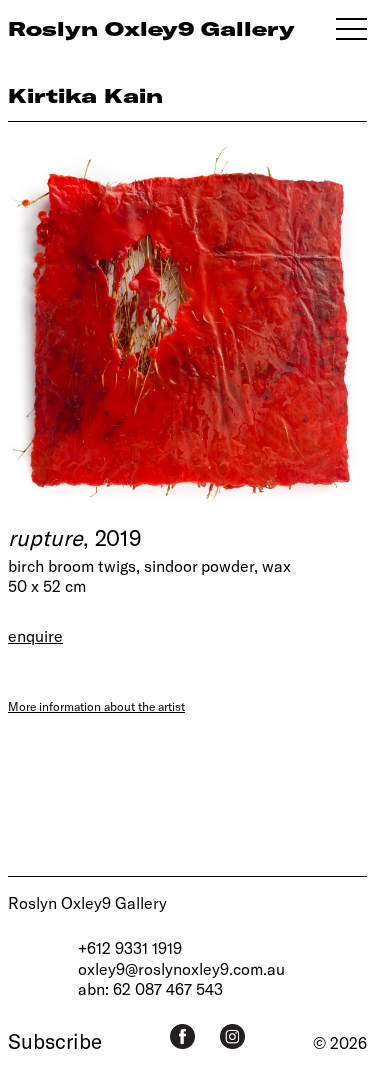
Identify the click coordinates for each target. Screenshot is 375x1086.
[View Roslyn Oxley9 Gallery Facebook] (182, 1036)
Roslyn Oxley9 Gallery (87, 902)
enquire (35, 635)
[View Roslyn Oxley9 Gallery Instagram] (232, 1036)
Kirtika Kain (85, 95)
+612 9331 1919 (130, 947)
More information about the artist (96, 706)
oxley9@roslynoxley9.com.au (181, 968)
